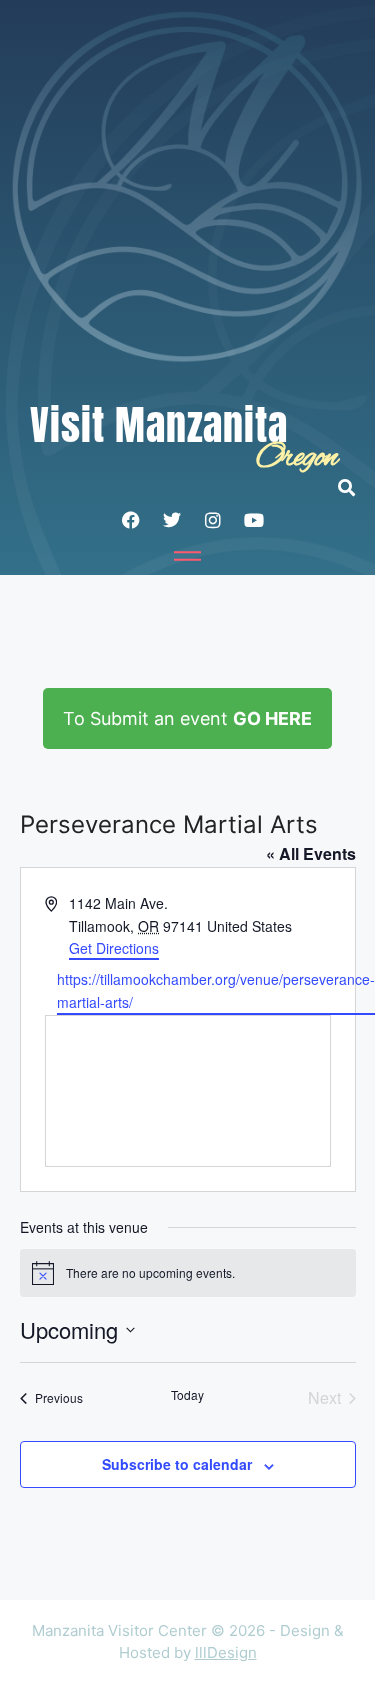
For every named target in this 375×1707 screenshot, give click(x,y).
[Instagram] (213, 520)
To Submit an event (187, 718)
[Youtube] (254, 520)
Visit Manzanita (159, 425)
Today (187, 1395)
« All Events (311, 853)
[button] (356, 487)
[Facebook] (131, 520)
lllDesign (226, 1652)
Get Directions (114, 948)
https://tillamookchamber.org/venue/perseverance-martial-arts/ (216, 990)
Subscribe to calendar (177, 1464)
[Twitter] (172, 520)
